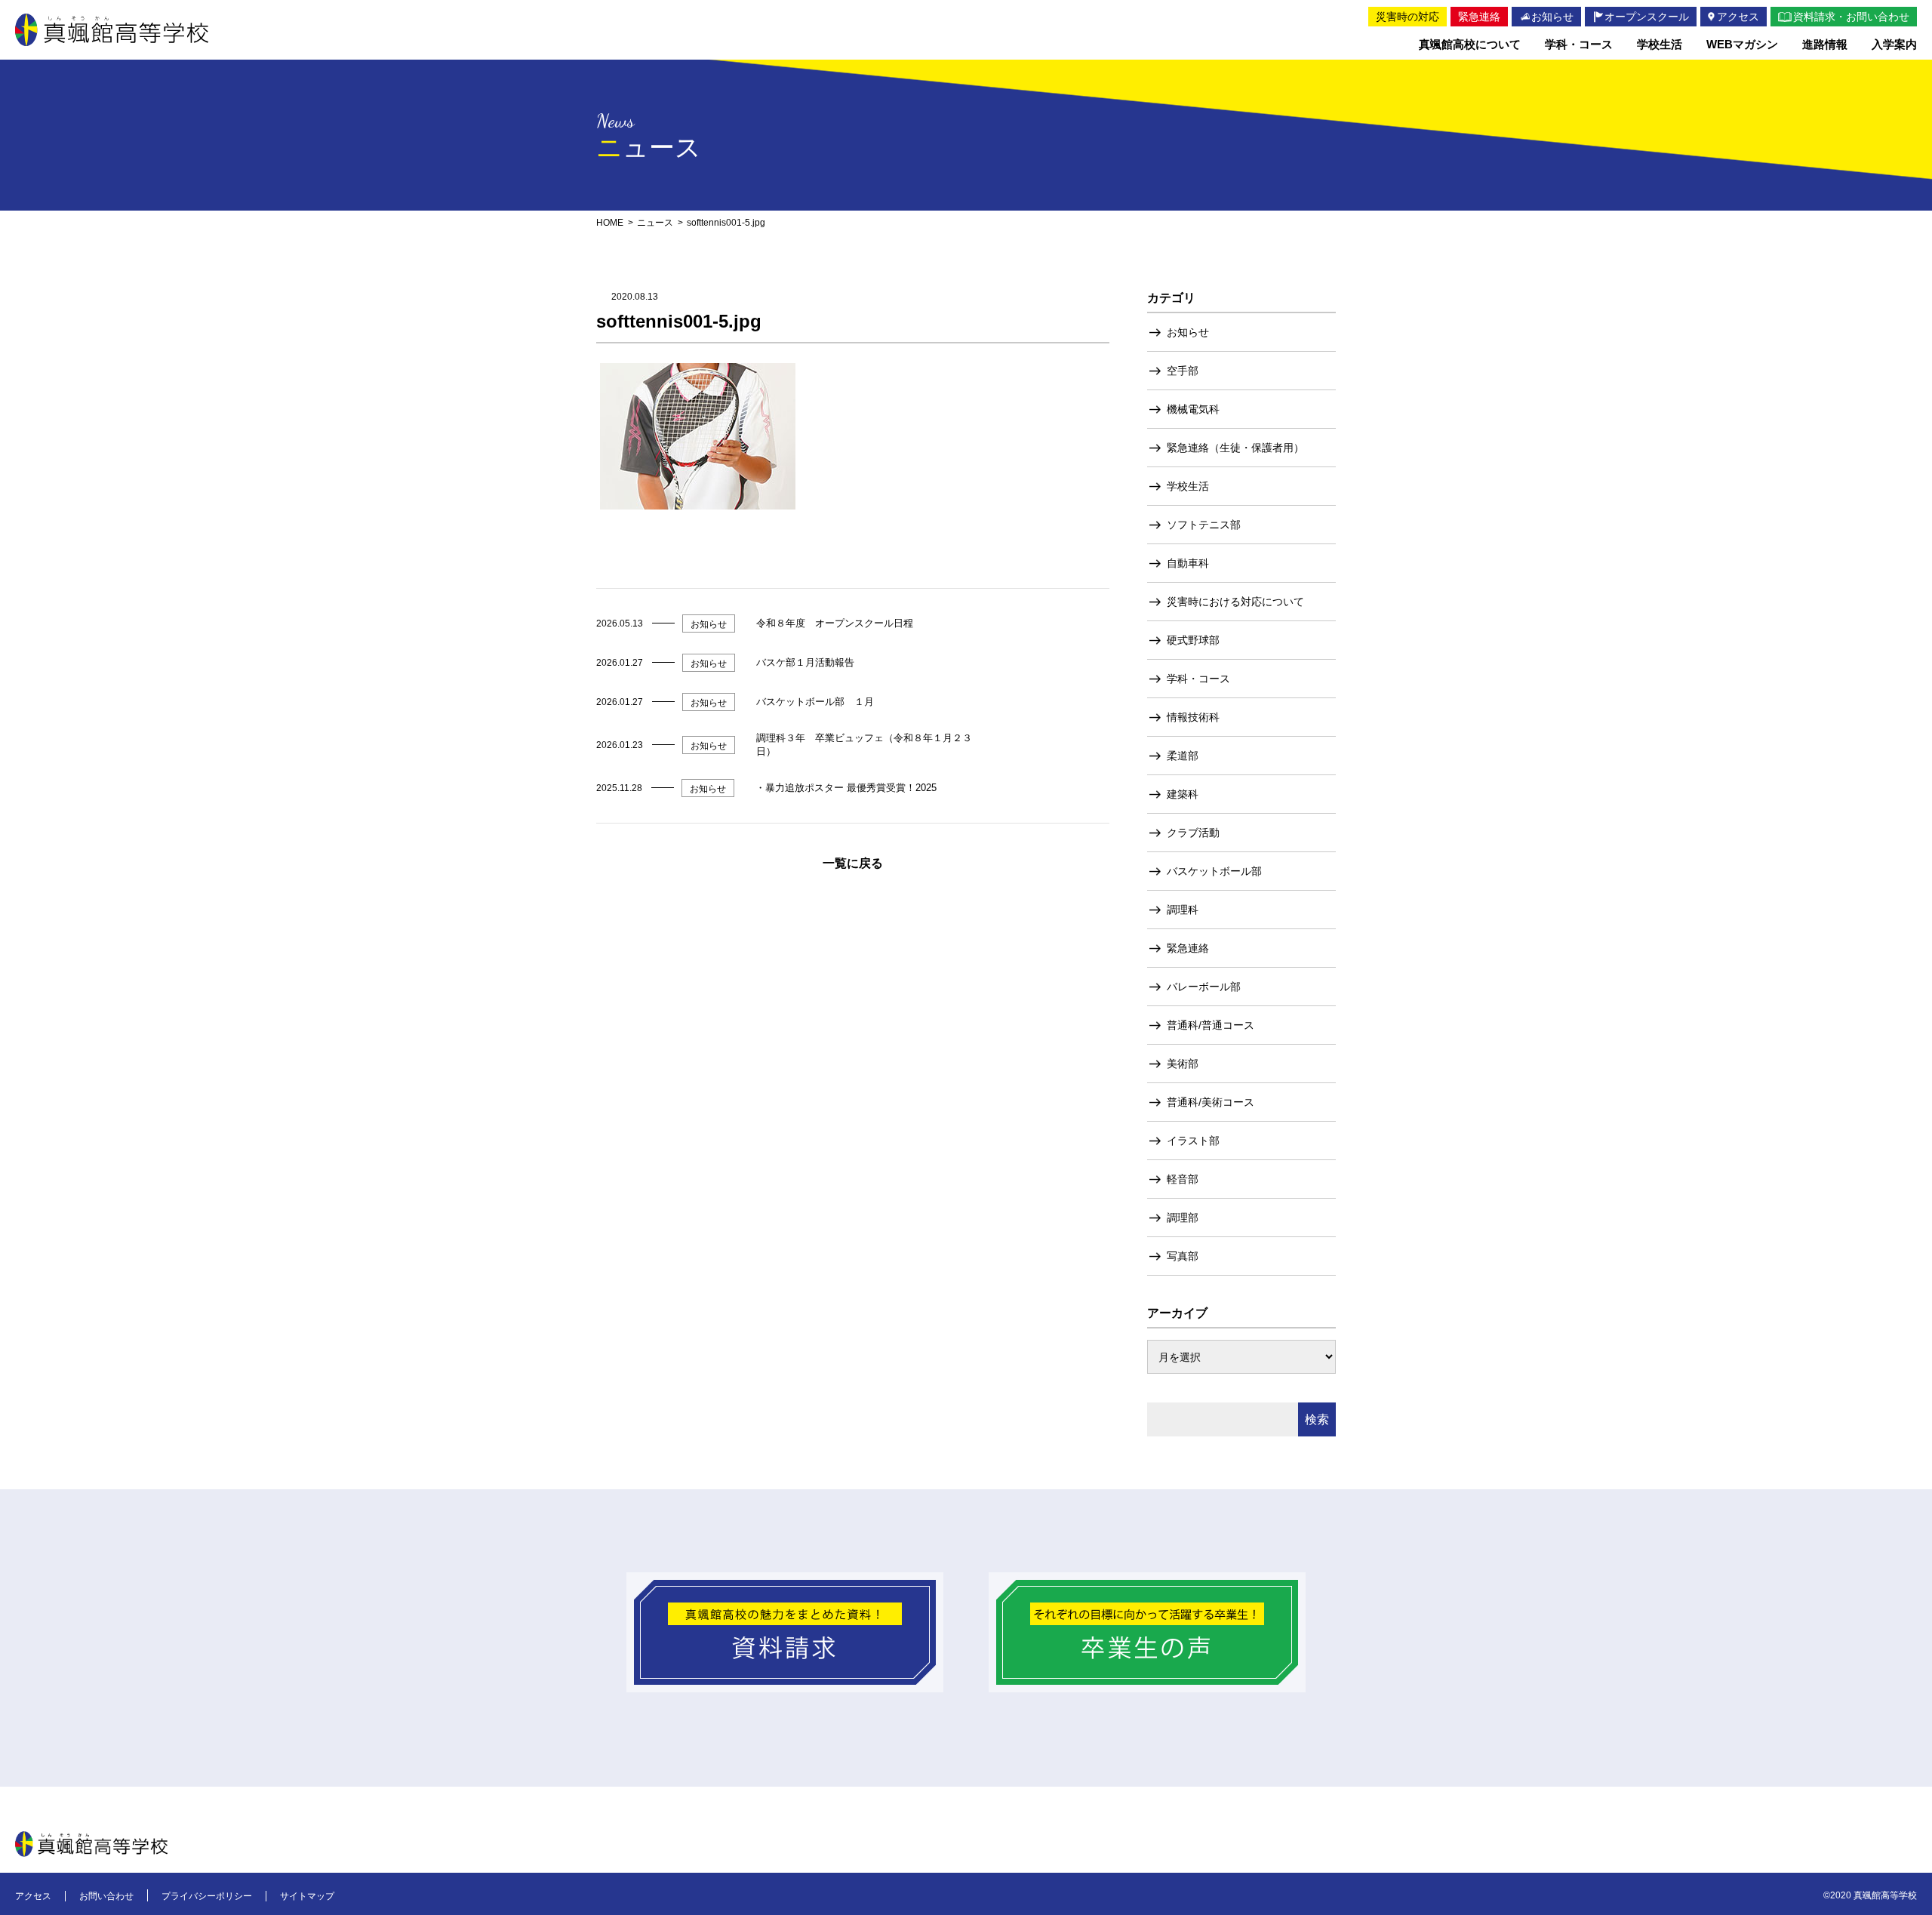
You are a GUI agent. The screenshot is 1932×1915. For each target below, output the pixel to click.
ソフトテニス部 (1204, 525)
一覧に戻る (853, 863)
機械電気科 (1193, 409)
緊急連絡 (1188, 948)
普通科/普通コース (1211, 1025)
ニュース (655, 223)
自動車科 (1188, 563)
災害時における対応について (1235, 602)
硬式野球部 (1193, 640)
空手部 (1183, 371)
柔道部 (1183, 756)
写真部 (1183, 1256)
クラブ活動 (1193, 833)
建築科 (1183, 794)
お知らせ (1188, 332)
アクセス (33, 1896)
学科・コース (1198, 679)
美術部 (1183, 1064)
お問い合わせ (106, 1896)
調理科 (1183, 910)
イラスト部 (1193, 1141)
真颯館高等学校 (112, 30)
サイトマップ (307, 1896)
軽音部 (1183, 1179)
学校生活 (1188, 486)
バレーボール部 (1204, 987)
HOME (610, 223)
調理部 (1183, 1218)
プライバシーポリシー (207, 1896)
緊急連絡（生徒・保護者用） (1235, 448)
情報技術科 (1193, 717)
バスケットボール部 (1214, 871)
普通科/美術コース (1211, 1102)
